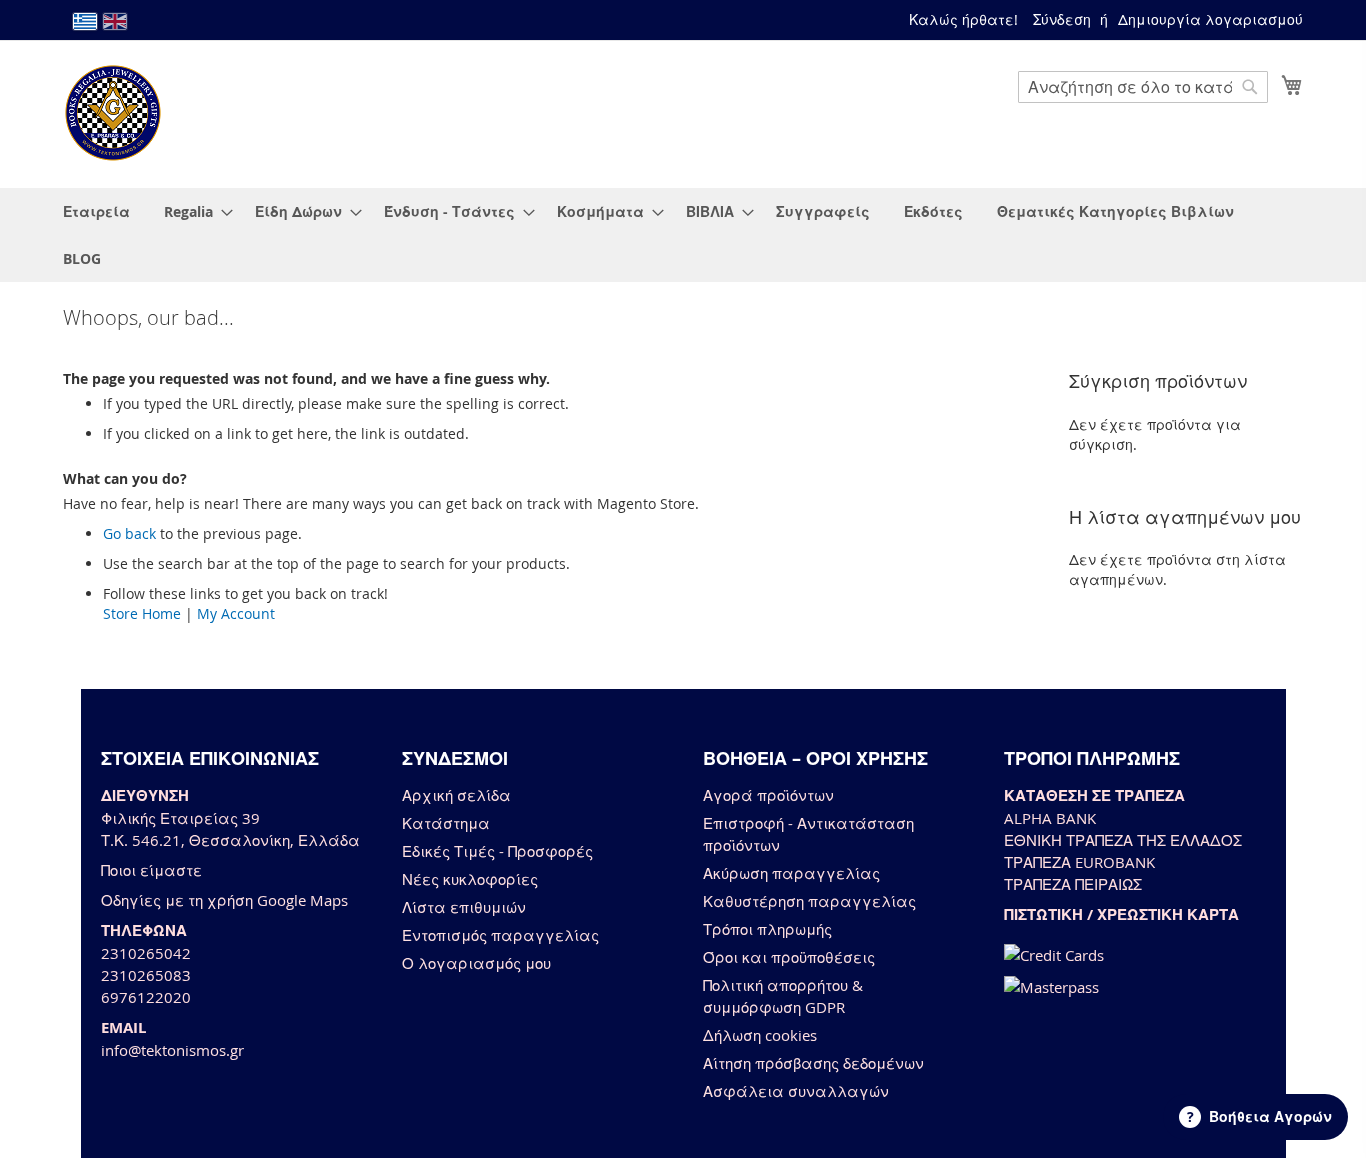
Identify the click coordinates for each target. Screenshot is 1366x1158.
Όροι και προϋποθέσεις (789, 957)
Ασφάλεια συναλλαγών (796, 1091)
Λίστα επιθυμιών (464, 907)
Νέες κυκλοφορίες (470, 879)
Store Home (142, 613)
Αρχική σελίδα (456, 795)
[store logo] (113, 113)
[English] (115, 21)
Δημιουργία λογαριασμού (1210, 19)
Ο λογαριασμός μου (476, 963)
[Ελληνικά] (85, 21)
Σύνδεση (1062, 19)
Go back (129, 533)
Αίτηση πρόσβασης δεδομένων (813, 1063)
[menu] (683, 235)
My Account (236, 613)
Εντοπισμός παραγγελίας (500, 935)
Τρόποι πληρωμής (767, 929)
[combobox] (1143, 87)
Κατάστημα (446, 823)
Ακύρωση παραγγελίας (791, 873)
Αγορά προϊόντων (768, 795)
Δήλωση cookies (760, 1035)
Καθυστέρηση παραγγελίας (809, 901)
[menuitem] (96, 211)
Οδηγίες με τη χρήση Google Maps (224, 900)
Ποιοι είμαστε (151, 870)
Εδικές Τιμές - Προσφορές (497, 851)
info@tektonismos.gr (172, 1050)
